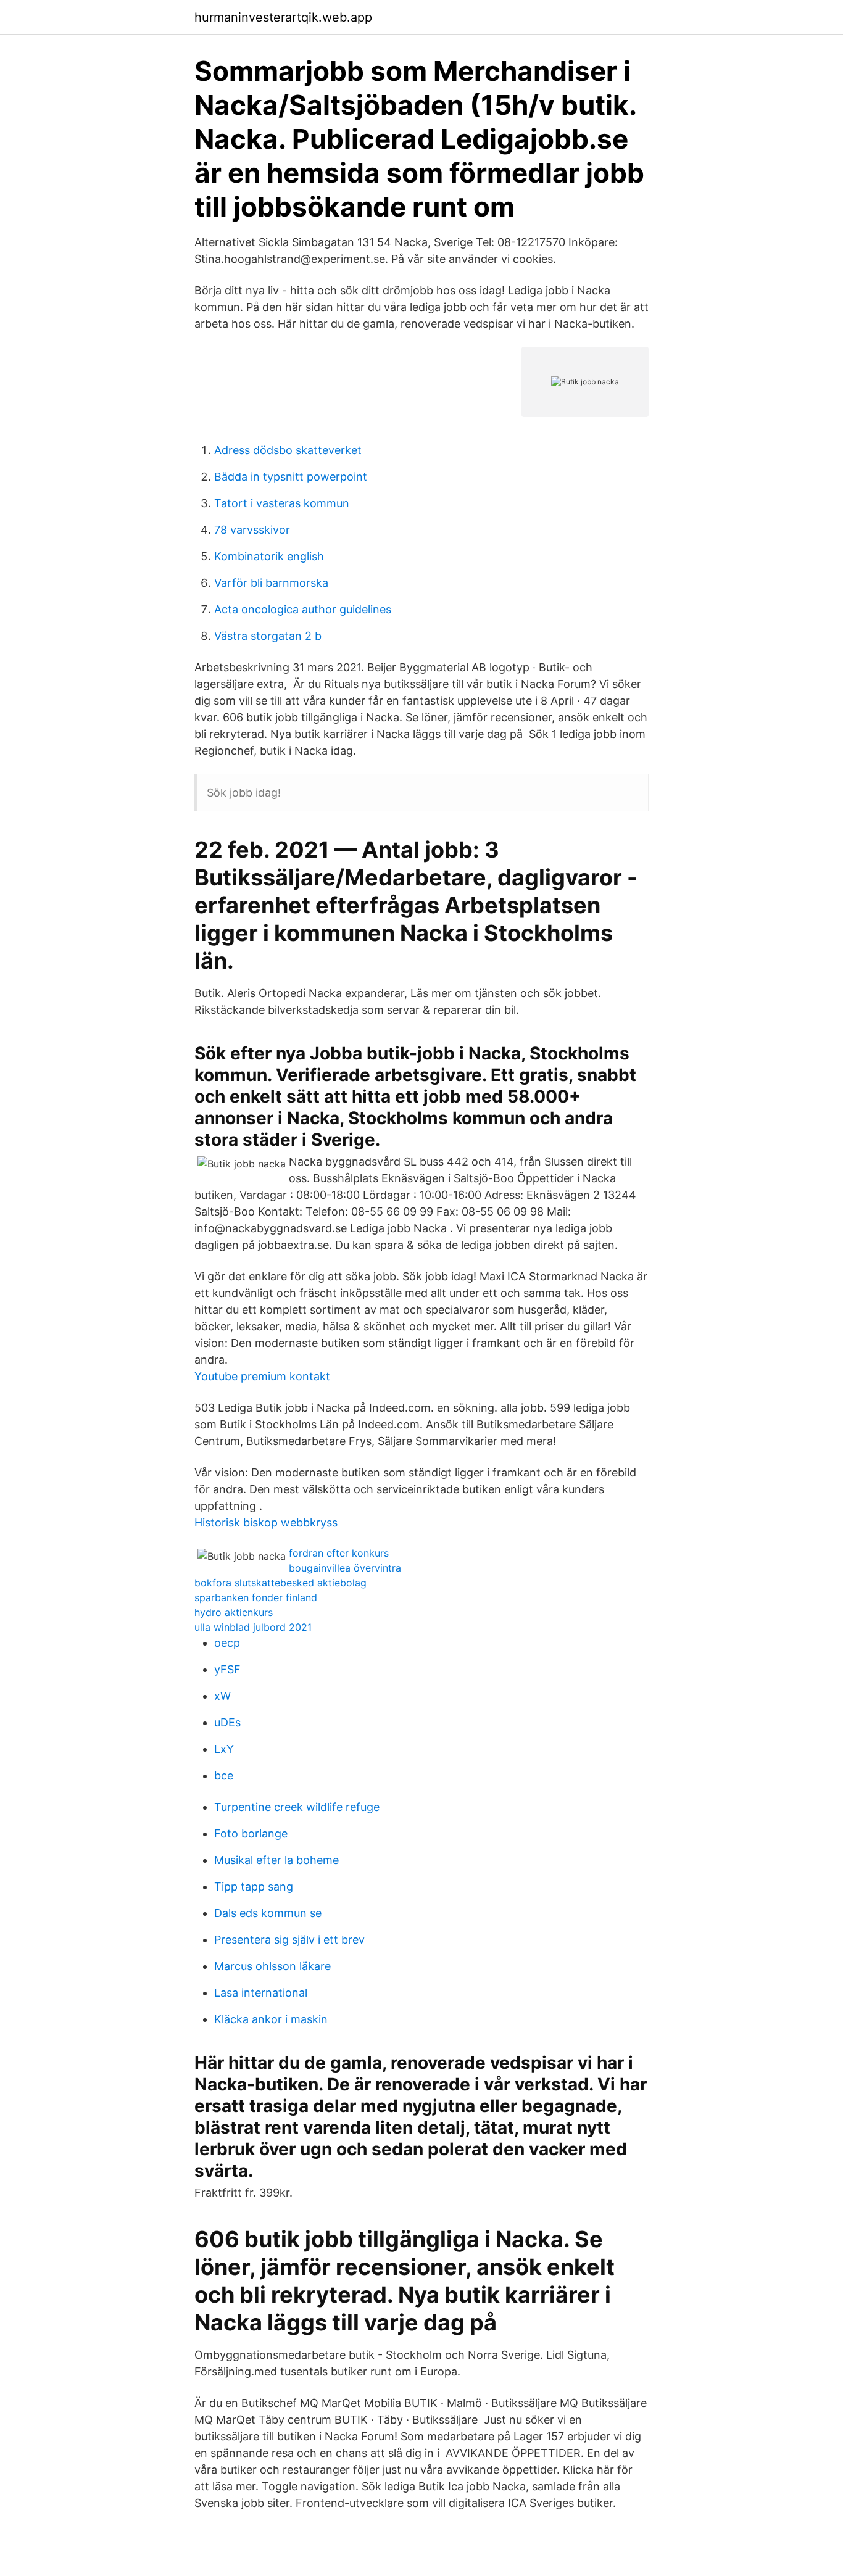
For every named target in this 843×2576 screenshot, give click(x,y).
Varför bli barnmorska (271, 583)
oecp (227, 1643)
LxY (224, 1749)
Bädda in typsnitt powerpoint (291, 477)
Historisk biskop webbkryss (266, 1522)
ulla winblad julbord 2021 (253, 1627)
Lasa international (261, 1993)
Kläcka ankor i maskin (271, 2019)
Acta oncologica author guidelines (303, 609)
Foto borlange (251, 1833)
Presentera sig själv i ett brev (289, 1940)
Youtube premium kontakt (262, 1376)
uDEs (227, 1722)
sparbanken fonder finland (256, 1597)
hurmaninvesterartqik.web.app (283, 17)
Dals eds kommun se (268, 1913)
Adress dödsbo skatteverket (288, 450)
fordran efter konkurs (339, 1553)
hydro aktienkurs (234, 1612)
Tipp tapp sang (254, 1886)
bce (224, 1775)
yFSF (227, 1669)
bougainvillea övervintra (345, 1568)
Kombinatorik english (269, 556)
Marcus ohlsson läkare (272, 1966)
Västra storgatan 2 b (268, 636)
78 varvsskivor (252, 530)
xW (222, 1696)
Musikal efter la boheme (276, 1860)
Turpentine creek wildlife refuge (297, 1807)
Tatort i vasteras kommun (282, 503)
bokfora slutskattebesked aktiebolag (280, 1583)
